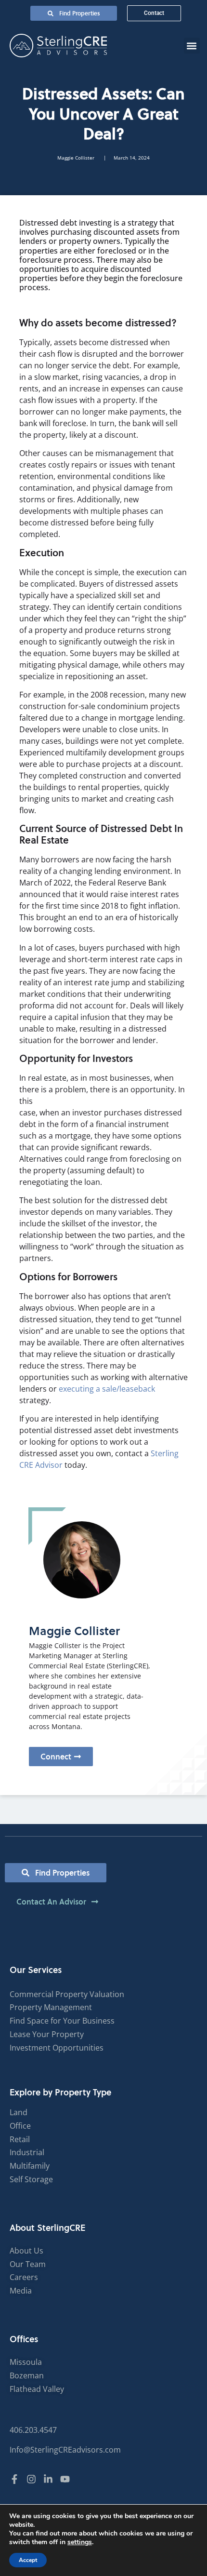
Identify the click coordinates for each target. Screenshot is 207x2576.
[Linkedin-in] (48, 2479)
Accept (28, 2560)
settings (80, 2542)
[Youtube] (65, 2479)
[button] (192, 46)
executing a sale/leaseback (106, 1389)
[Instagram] (31, 2479)
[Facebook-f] (14, 2479)
